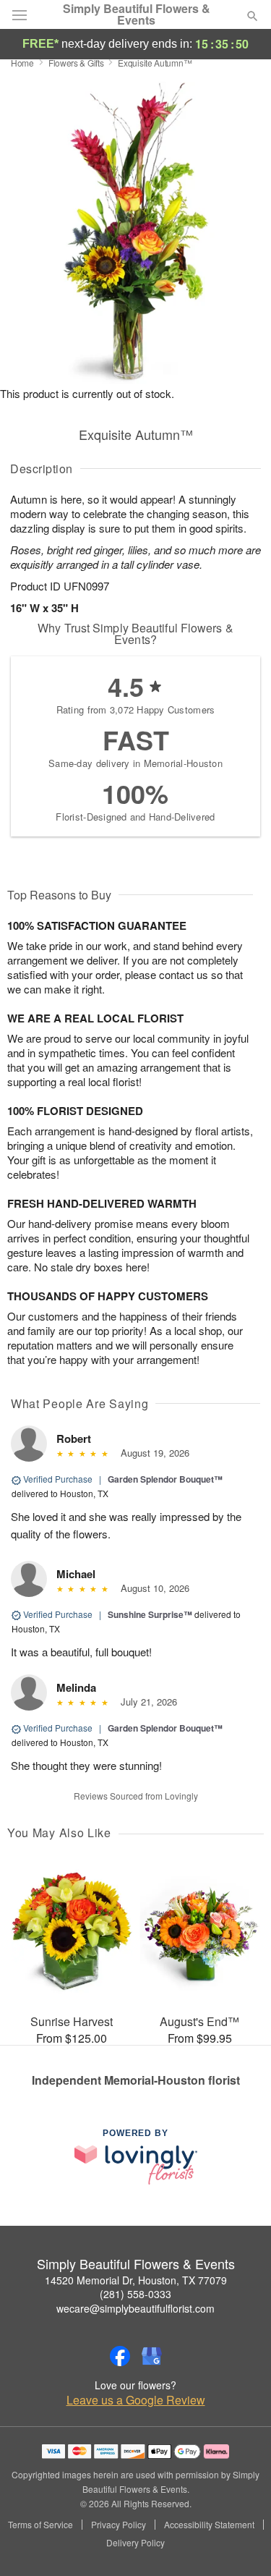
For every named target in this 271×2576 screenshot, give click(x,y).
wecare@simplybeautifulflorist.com (135, 2308)
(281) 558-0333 (135, 2294)
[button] (240, 2543)
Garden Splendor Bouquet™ (165, 1479)
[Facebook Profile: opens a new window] (120, 2356)
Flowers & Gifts (76, 63)
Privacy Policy (119, 2525)
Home (22, 63)
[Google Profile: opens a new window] (152, 2356)
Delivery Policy (135, 2543)
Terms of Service (40, 2525)
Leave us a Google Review (136, 2400)
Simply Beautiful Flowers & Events (137, 14)
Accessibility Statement (209, 2525)
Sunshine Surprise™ (150, 1614)
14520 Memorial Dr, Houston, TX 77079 (136, 2280)
